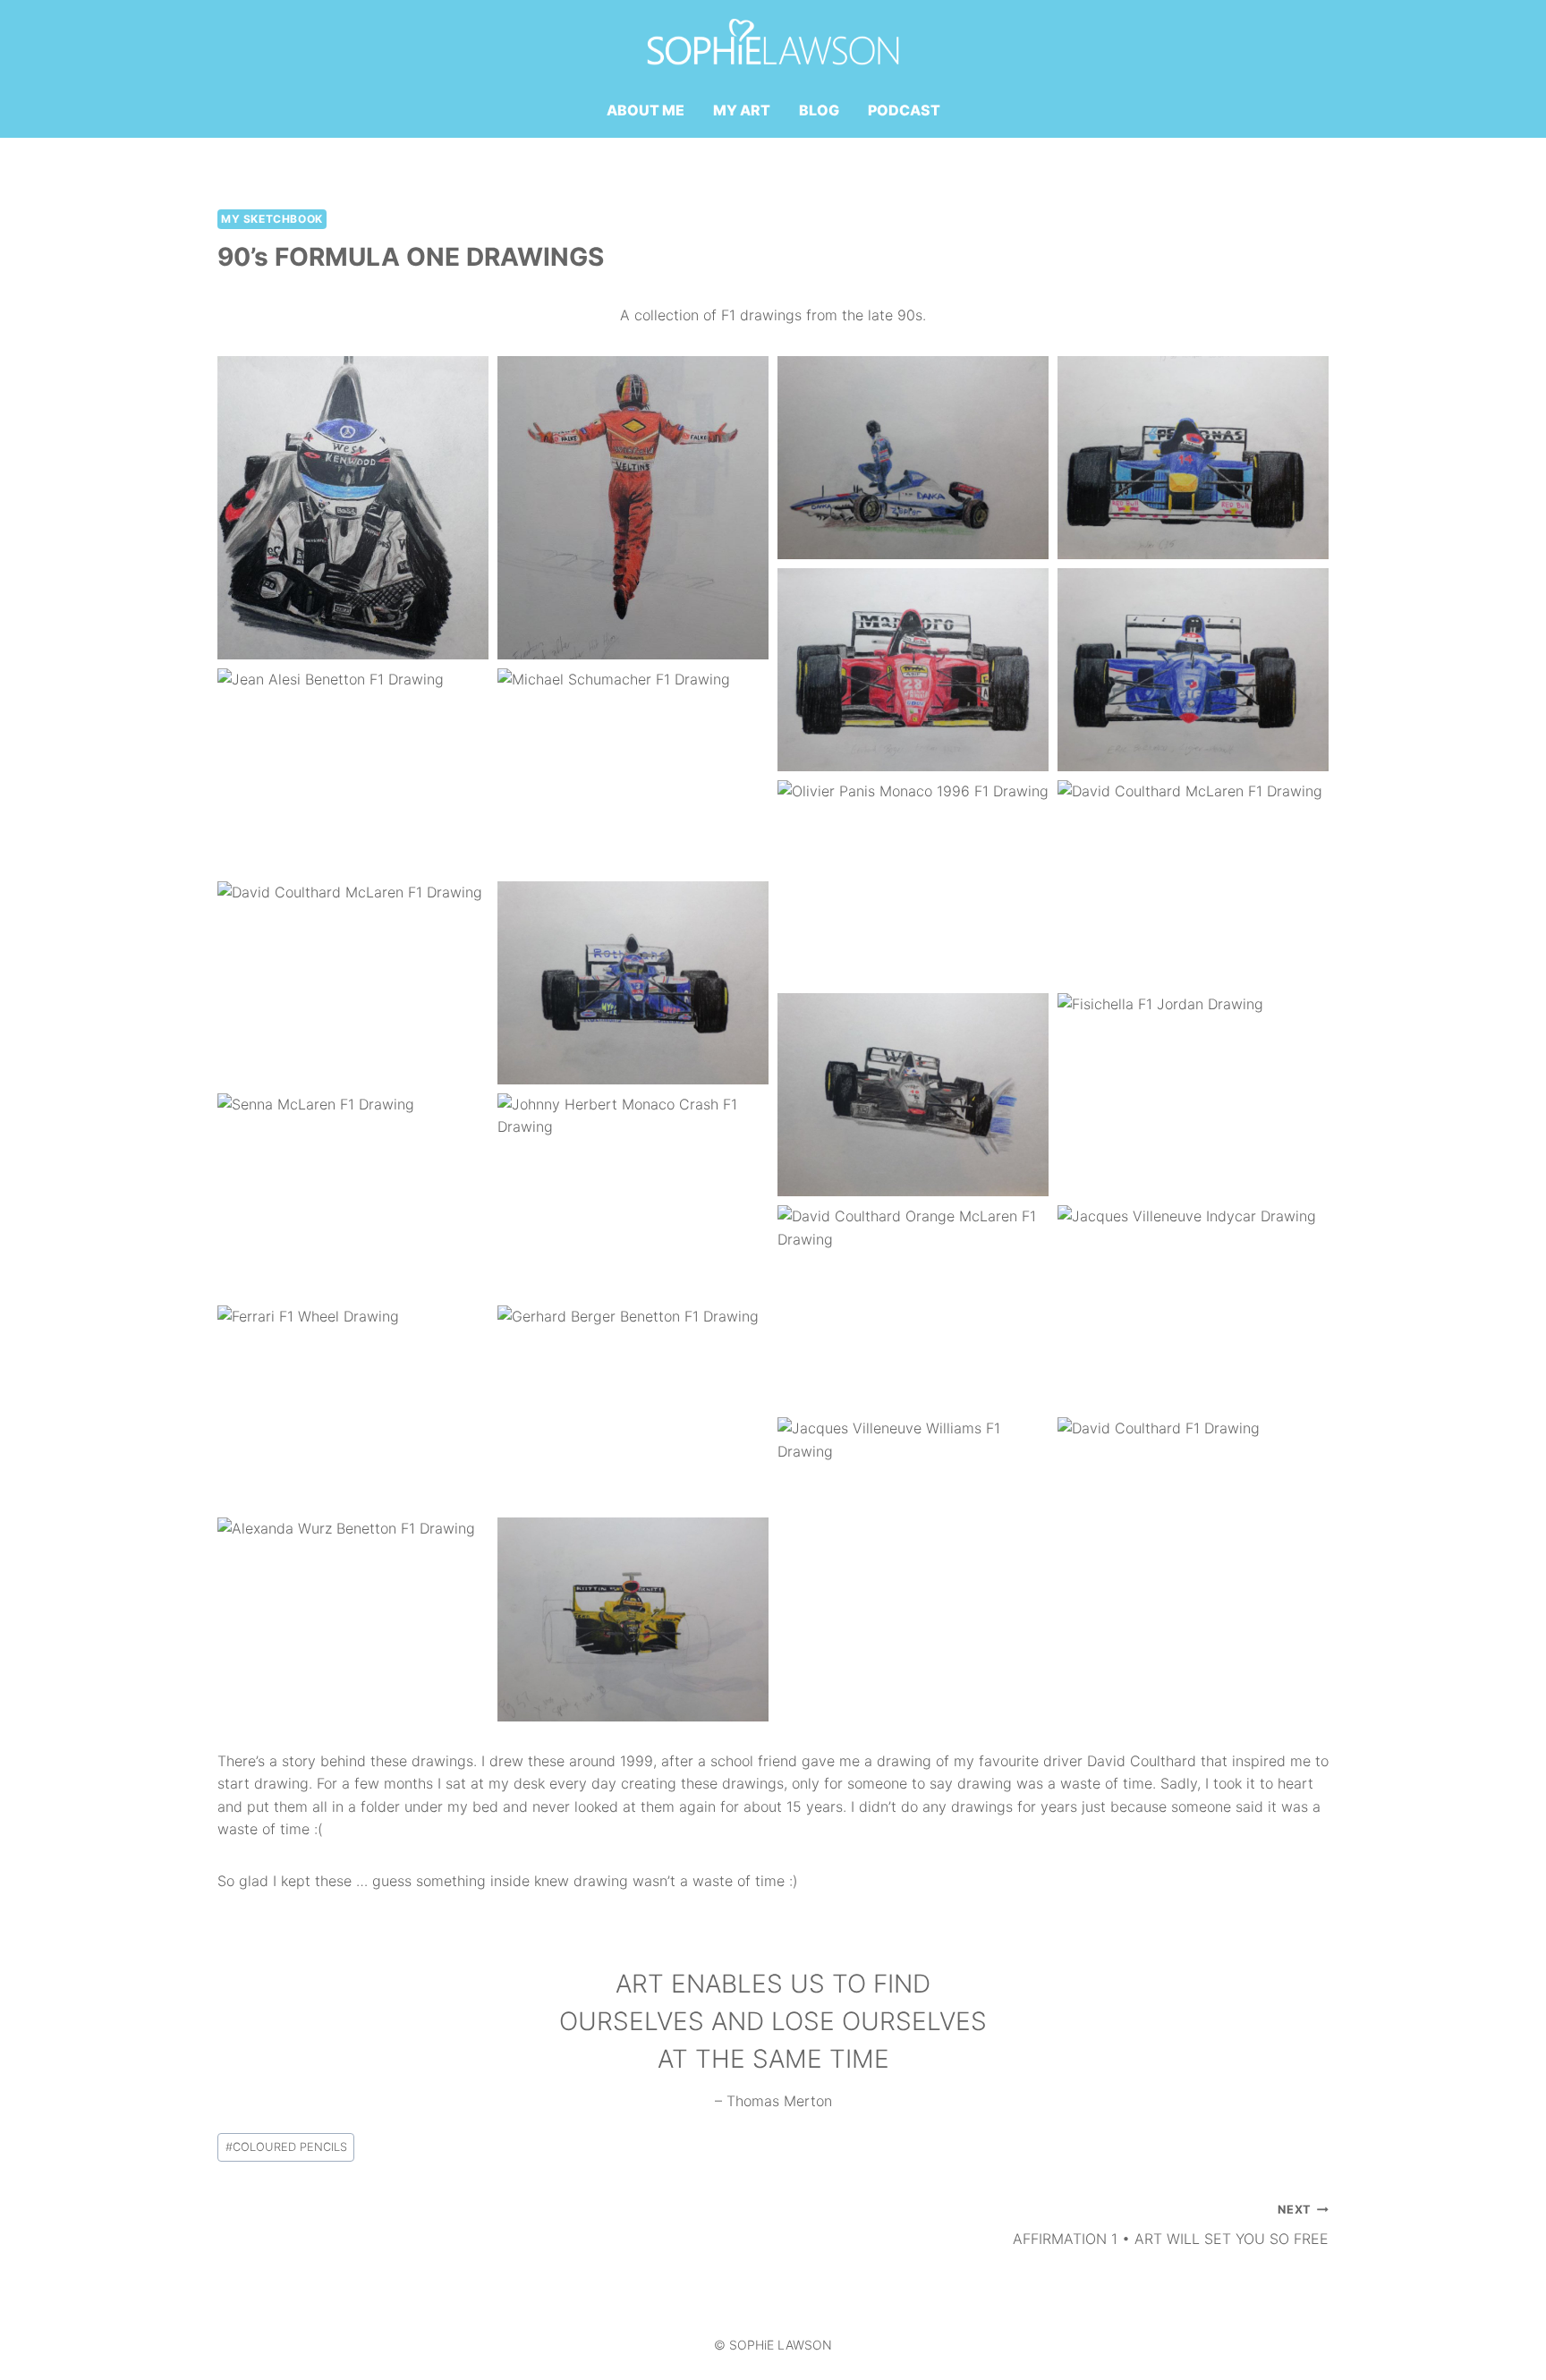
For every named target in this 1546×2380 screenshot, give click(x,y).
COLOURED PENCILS (286, 2147)
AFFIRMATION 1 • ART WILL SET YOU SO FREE (1171, 2225)
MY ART (742, 110)
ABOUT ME (646, 110)
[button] (353, 508)
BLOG (819, 110)
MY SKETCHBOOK (272, 219)
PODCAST (904, 110)
